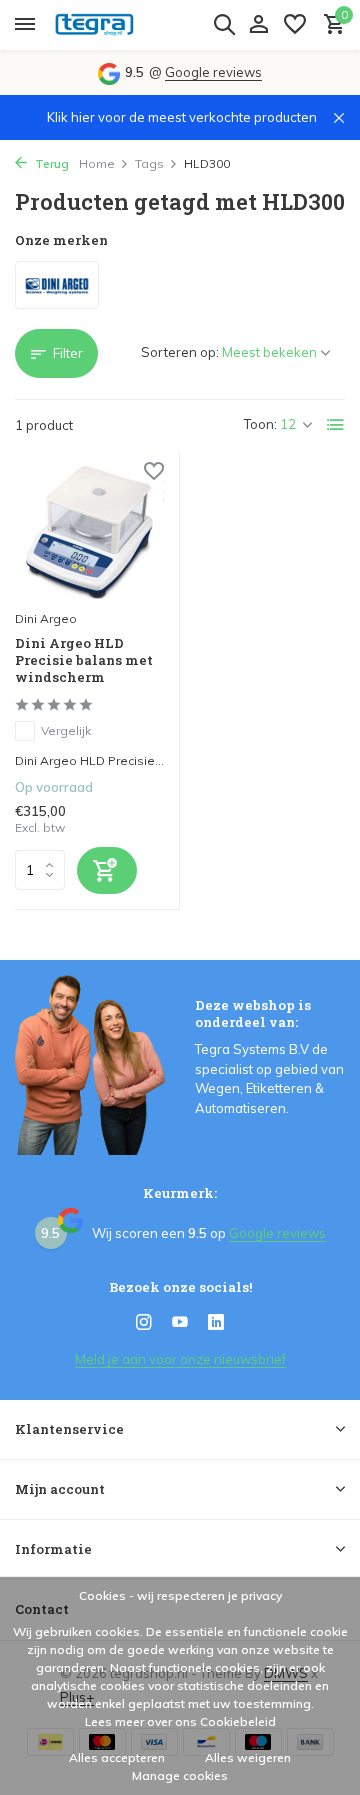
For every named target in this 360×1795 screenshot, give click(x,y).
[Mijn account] (258, 25)
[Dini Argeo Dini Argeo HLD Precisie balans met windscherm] (89, 532)
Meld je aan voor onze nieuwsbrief (180, 1359)
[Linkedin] (216, 1323)
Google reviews (213, 72)
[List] (336, 425)
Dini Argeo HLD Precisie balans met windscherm (84, 660)
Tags (149, 163)
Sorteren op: (180, 352)
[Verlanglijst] (295, 25)
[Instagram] (144, 1323)
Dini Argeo (46, 618)
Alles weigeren (248, 1757)
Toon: (260, 424)
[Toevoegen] (107, 870)
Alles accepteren (117, 1757)
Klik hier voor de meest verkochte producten (182, 117)
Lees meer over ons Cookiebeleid (180, 1721)
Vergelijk (66, 730)
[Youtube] (180, 1323)
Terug (50, 163)
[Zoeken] (224, 24)
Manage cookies (180, 1775)
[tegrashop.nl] (106, 25)
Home (97, 163)
